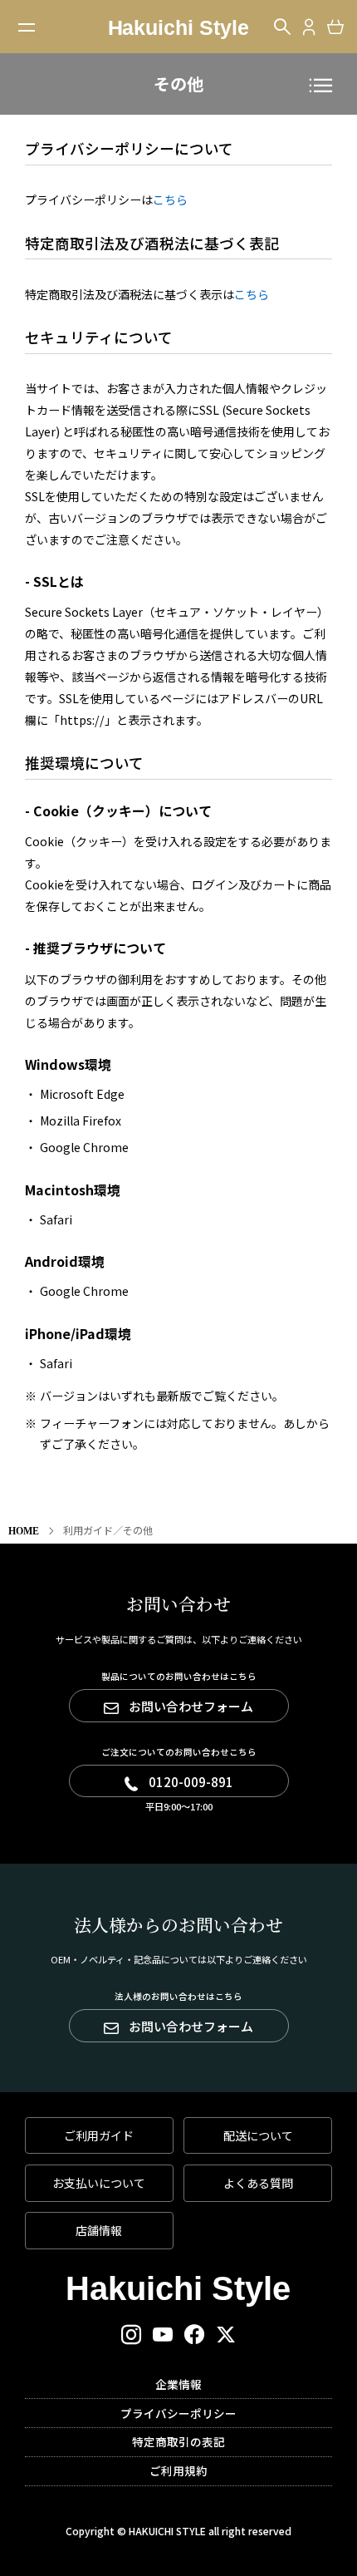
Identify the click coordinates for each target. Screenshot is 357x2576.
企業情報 (178, 2384)
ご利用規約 (178, 2470)
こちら (170, 199)
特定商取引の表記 (178, 2441)
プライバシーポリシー (178, 2413)
